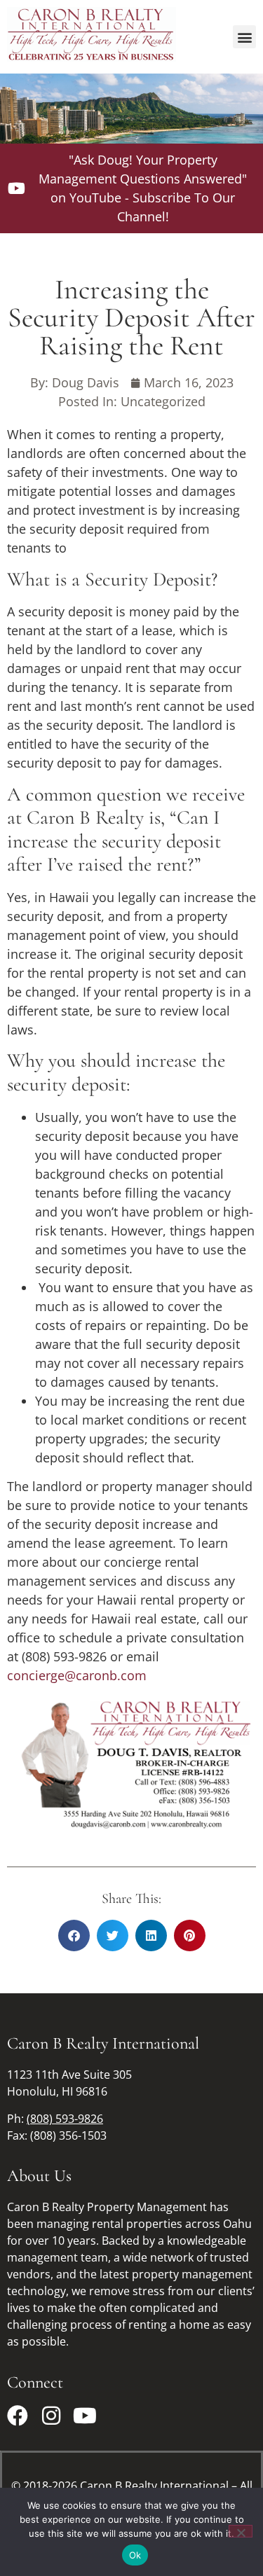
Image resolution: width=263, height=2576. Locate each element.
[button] (244, 37)
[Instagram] (51, 2416)
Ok (135, 2555)
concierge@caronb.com (77, 1675)
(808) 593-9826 (65, 2119)
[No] (241, 2531)
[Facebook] (18, 2416)
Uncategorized (163, 401)
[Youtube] (85, 2416)
